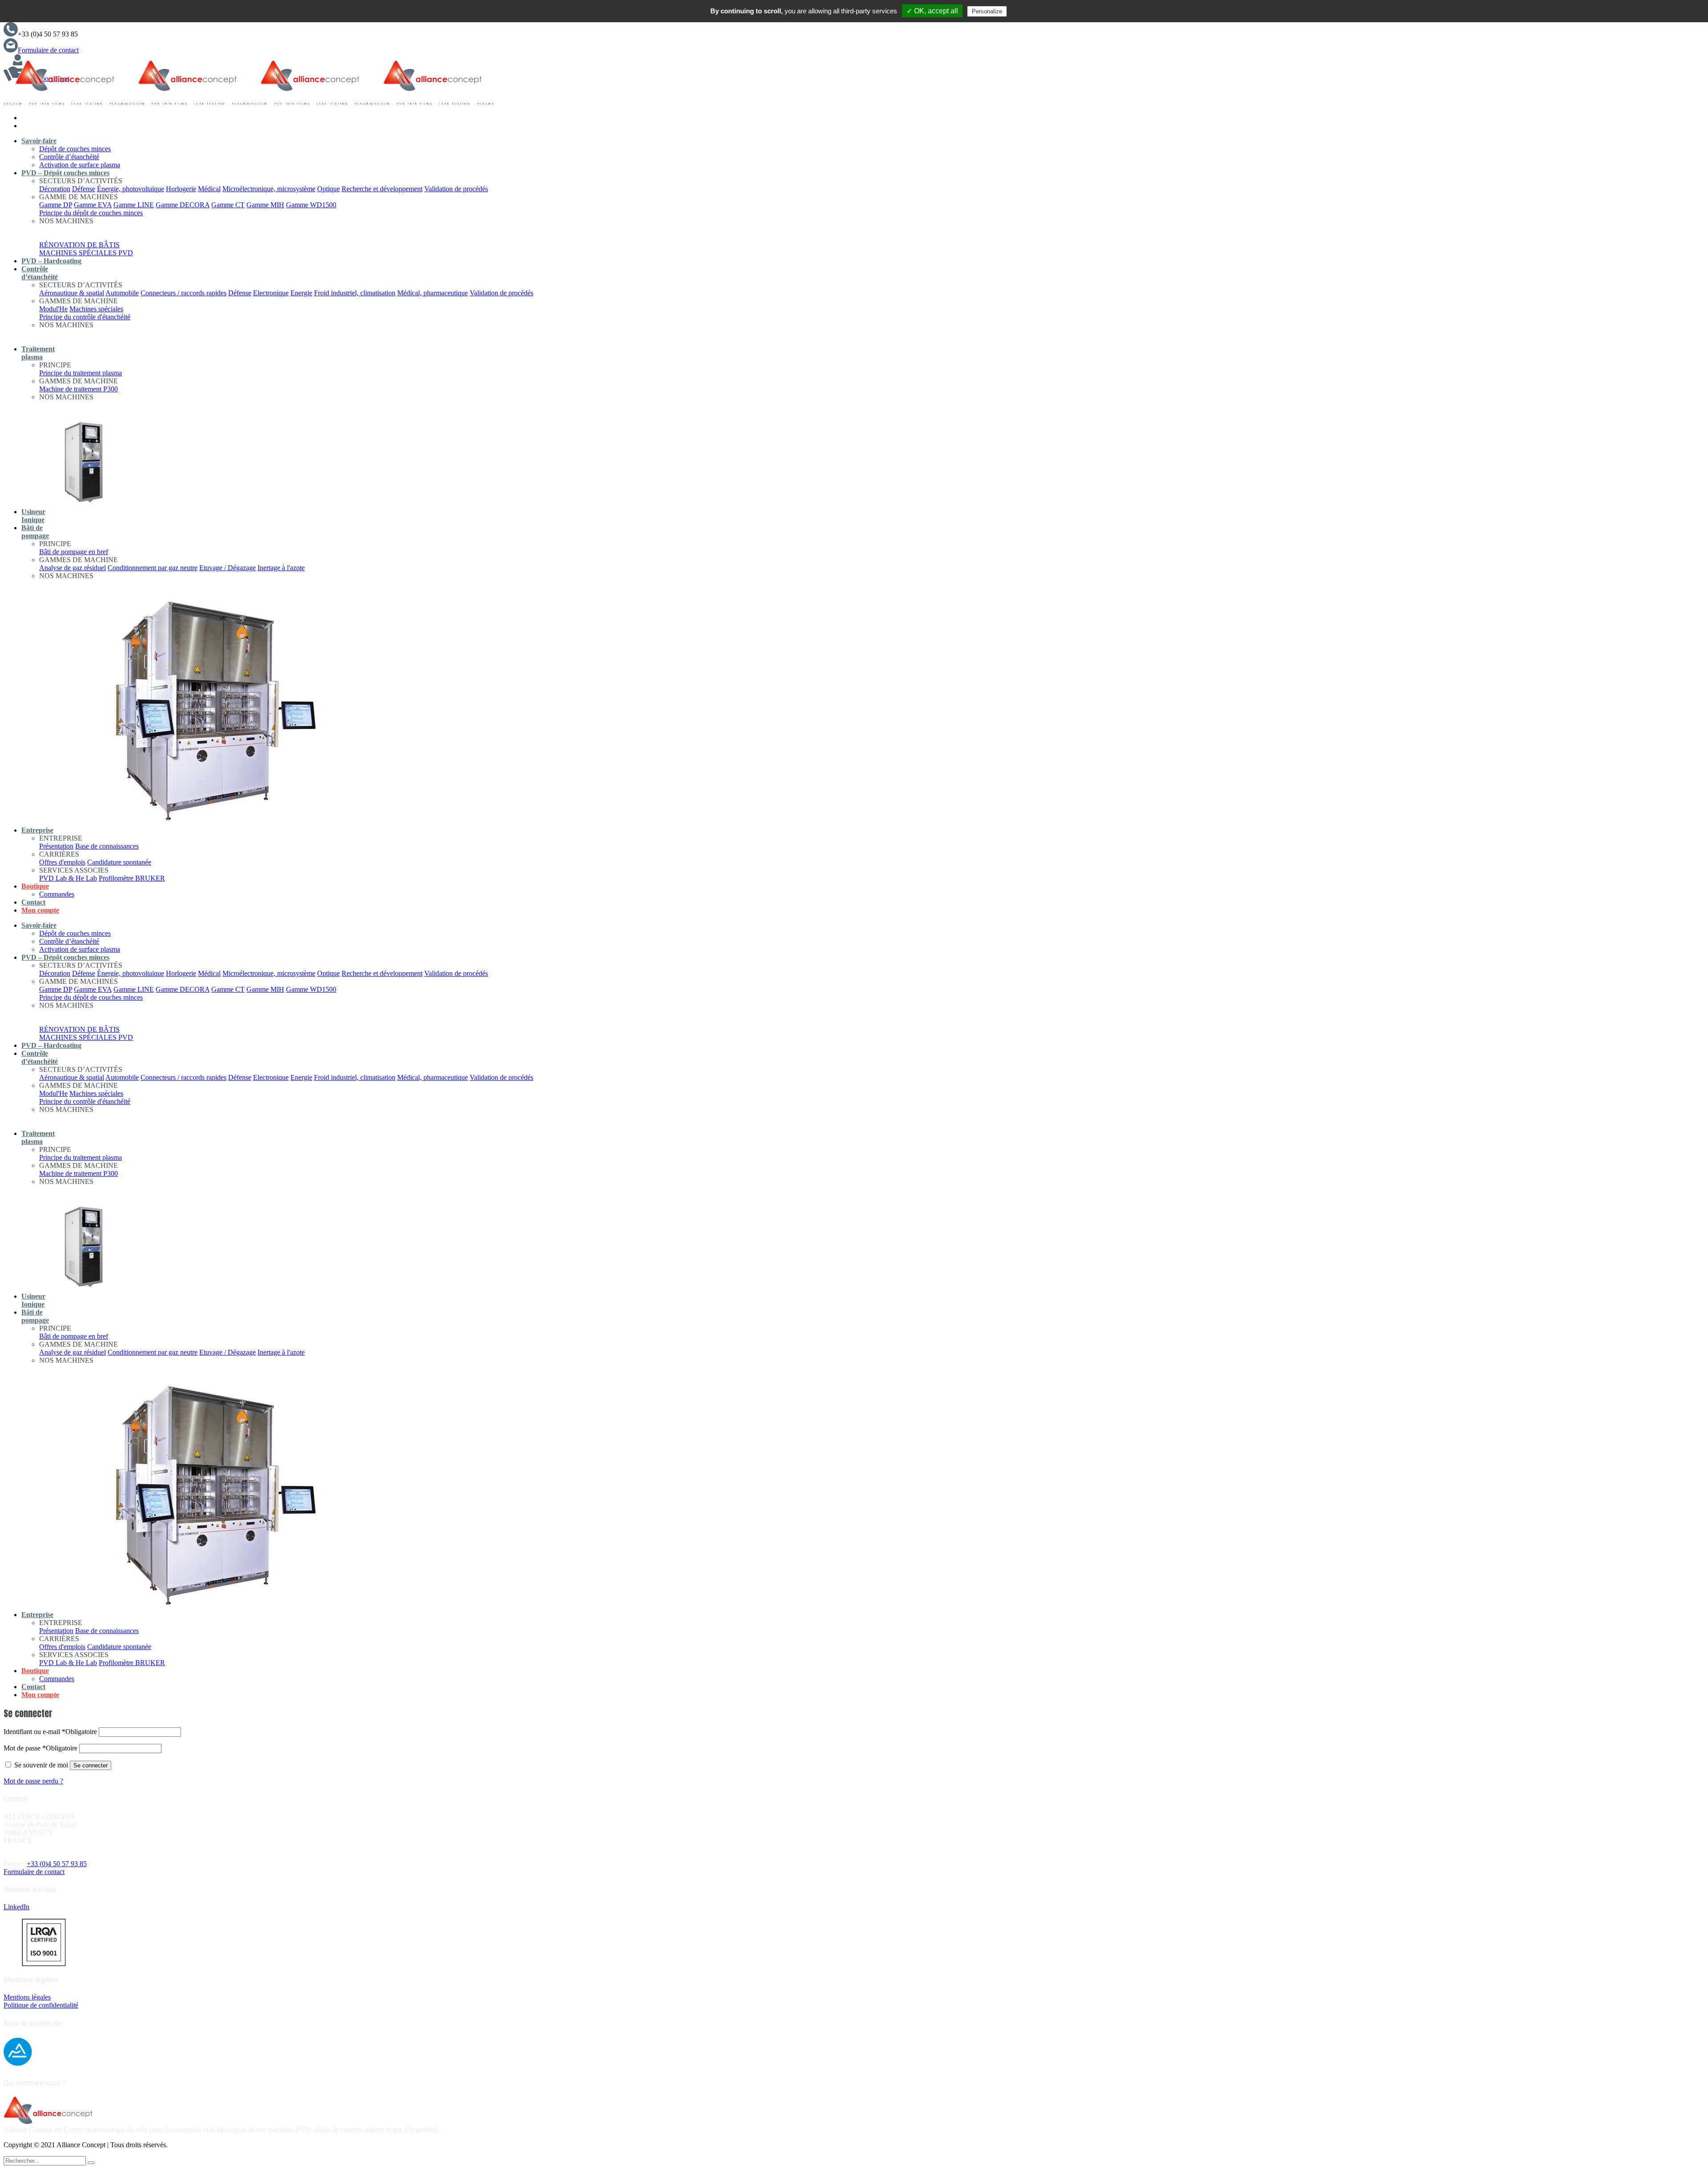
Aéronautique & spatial (72, 293)
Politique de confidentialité (41, 2005)
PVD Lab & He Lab (68, 878)
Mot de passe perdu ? (33, 1781)
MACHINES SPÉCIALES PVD (86, 253)
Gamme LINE (134, 205)
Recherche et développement (382, 189)
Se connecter (91, 1765)
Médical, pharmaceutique (433, 293)
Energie (301, 293)
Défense (84, 189)
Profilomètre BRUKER (132, 878)
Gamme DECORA (183, 205)
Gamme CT (228, 205)
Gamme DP (56, 205)
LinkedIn (16, 1907)
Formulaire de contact (48, 50)
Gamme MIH (265, 205)
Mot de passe (40, 1748)
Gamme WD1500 (311, 205)
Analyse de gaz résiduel (73, 568)
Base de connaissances (107, 846)
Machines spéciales (96, 309)
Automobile (122, 293)
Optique (328, 189)
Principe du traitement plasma (81, 373)
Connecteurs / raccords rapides (183, 293)
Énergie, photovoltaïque (131, 189)
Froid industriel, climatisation (355, 293)
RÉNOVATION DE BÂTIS (79, 245)
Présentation (56, 846)
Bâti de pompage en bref (74, 552)
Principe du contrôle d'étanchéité (85, 317)
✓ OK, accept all (932, 11)
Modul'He (53, 309)
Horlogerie (181, 189)
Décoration (55, 189)
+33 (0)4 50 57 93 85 (57, 1864)
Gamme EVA (93, 205)
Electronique (271, 293)
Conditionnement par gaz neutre (153, 568)
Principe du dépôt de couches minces (91, 213)
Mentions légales (27, 1997)
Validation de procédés (456, 189)
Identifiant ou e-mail (50, 1732)
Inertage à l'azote (281, 568)
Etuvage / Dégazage (228, 568)
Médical (209, 189)
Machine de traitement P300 (79, 389)
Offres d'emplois (62, 862)
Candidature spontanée (119, 862)
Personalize (987, 11)
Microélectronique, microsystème (269, 189)
